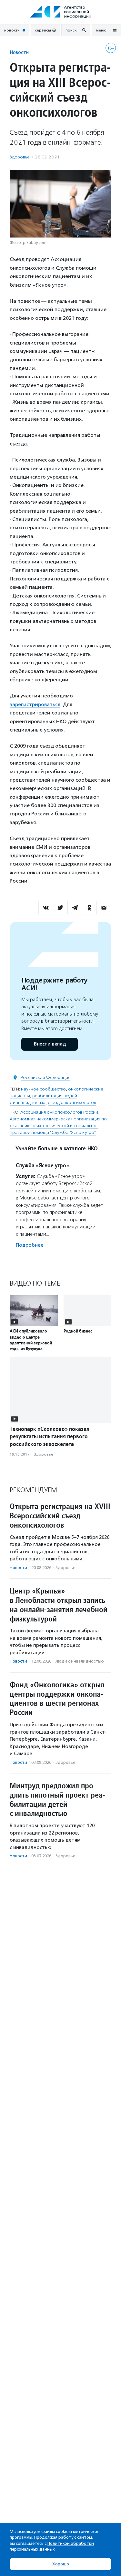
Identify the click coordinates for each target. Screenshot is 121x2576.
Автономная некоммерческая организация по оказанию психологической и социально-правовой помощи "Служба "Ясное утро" (58, 1126)
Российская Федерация (45, 1077)
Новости (19, 52)
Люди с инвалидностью (80, 1661)
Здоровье (20, 157)
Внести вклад (50, 1044)
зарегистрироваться (35, 704)
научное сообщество (43, 1089)
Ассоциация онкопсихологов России (59, 1112)
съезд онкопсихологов (72, 1103)
